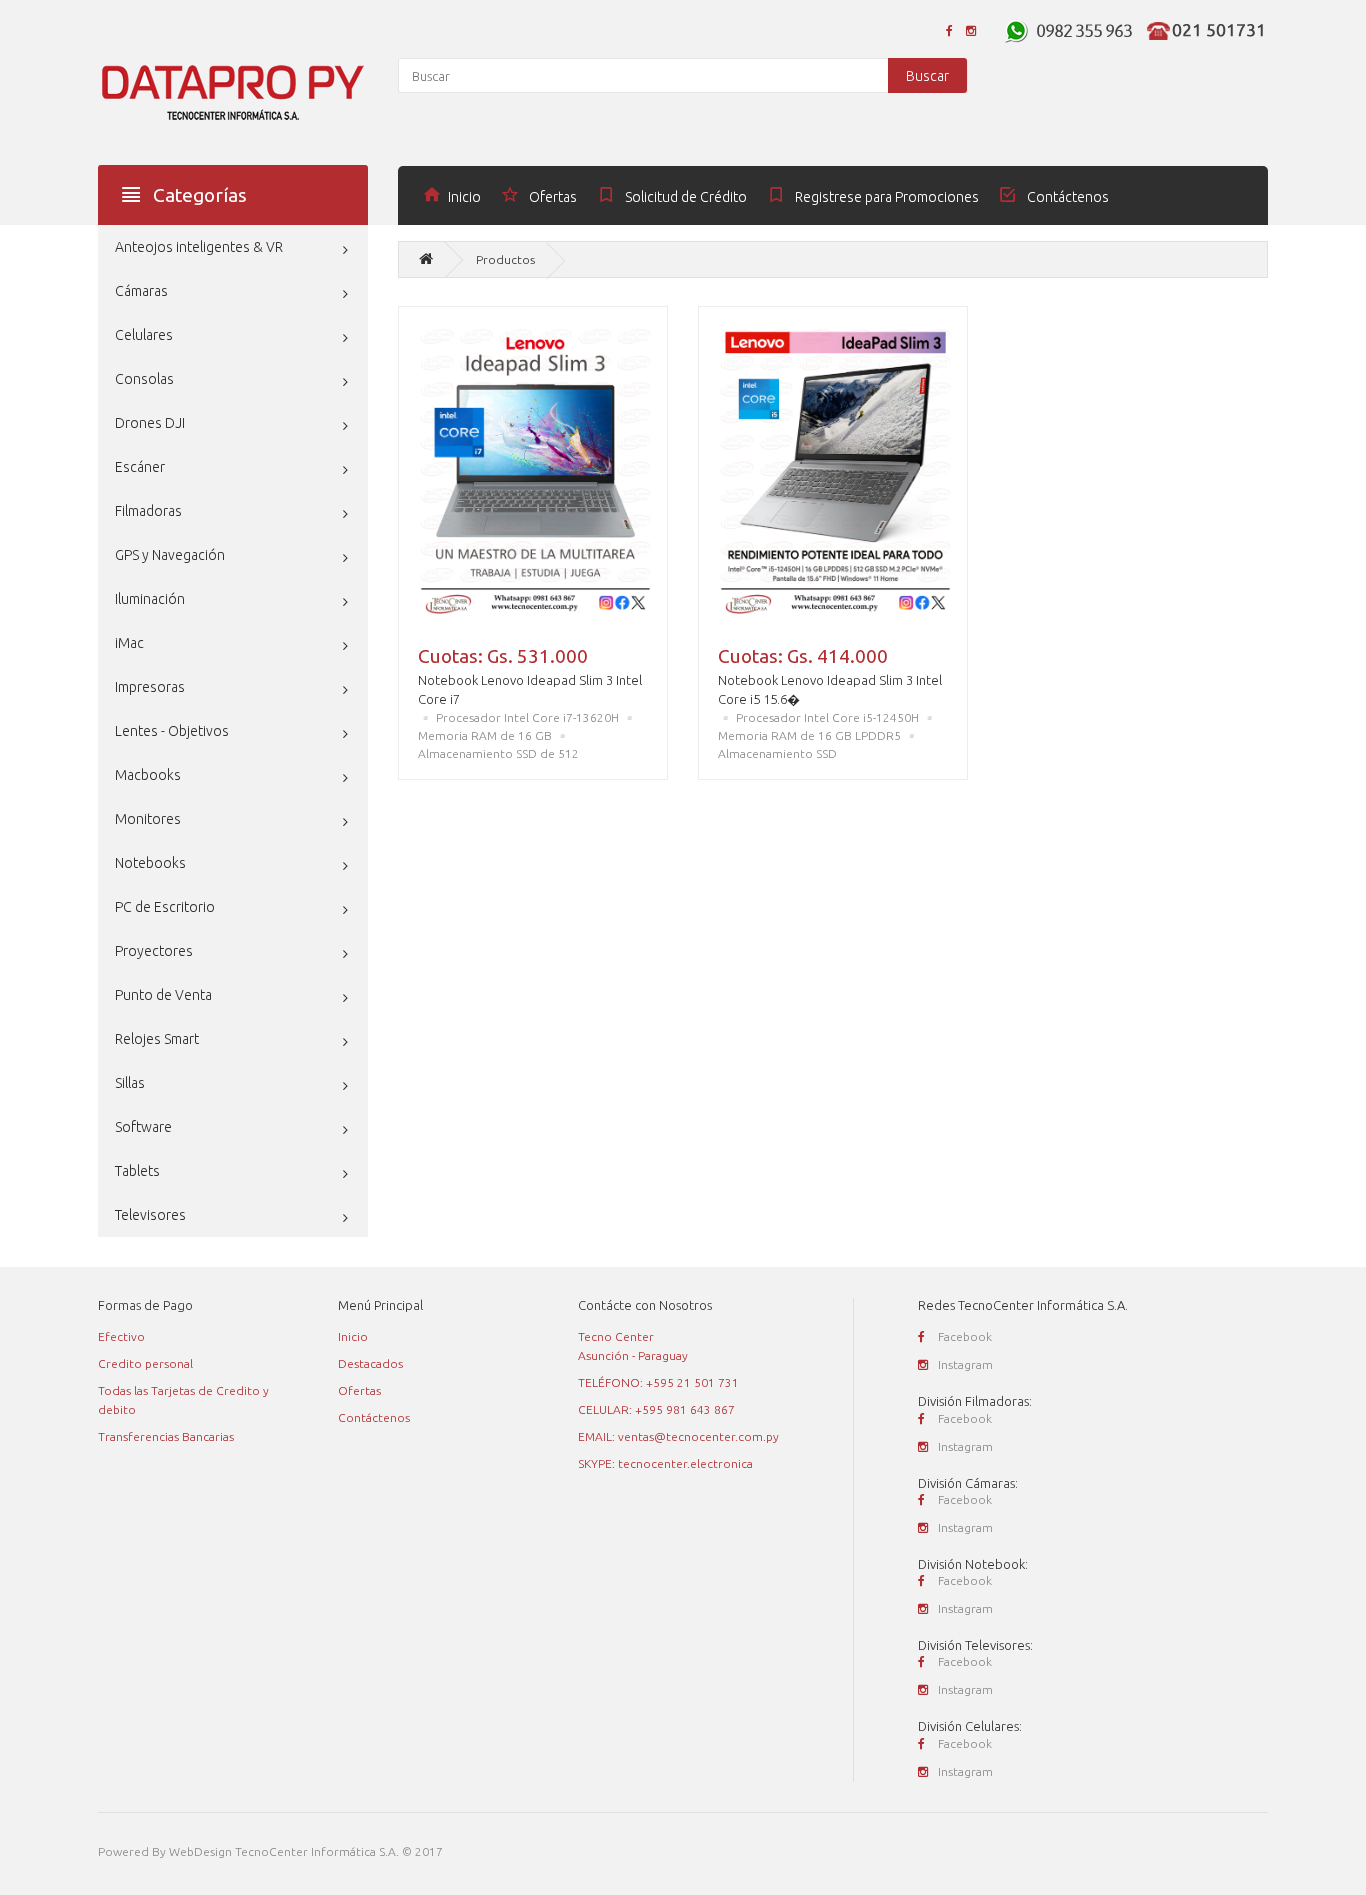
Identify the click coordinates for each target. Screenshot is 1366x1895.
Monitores (148, 819)
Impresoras (150, 687)
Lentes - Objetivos (172, 731)
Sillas (130, 1083)
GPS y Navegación (170, 555)
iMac (129, 643)
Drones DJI (150, 423)
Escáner (140, 467)
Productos (505, 259)
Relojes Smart (157, 1039)
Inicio (353, 1336)
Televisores (150, 1215)
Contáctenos (374, 1417)
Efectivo (121, 1336)
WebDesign (200, 1851)
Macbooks (148, 775)
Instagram (965, 1364)
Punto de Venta (163, 995)
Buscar (927, 76)
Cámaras (141, 291)
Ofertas (359, 1390)
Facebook (965, 1336)
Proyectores (154, 951)
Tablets (137, 1171)
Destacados (370, 1363)
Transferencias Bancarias (166, 1436)
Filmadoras (148, 511)
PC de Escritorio (165, 907)
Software (143, 1127)
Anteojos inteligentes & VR (199, 247)
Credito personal (145, 1363)
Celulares (144, 335)
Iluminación (150, 599)
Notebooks (150, 863)
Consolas (144, 379)
